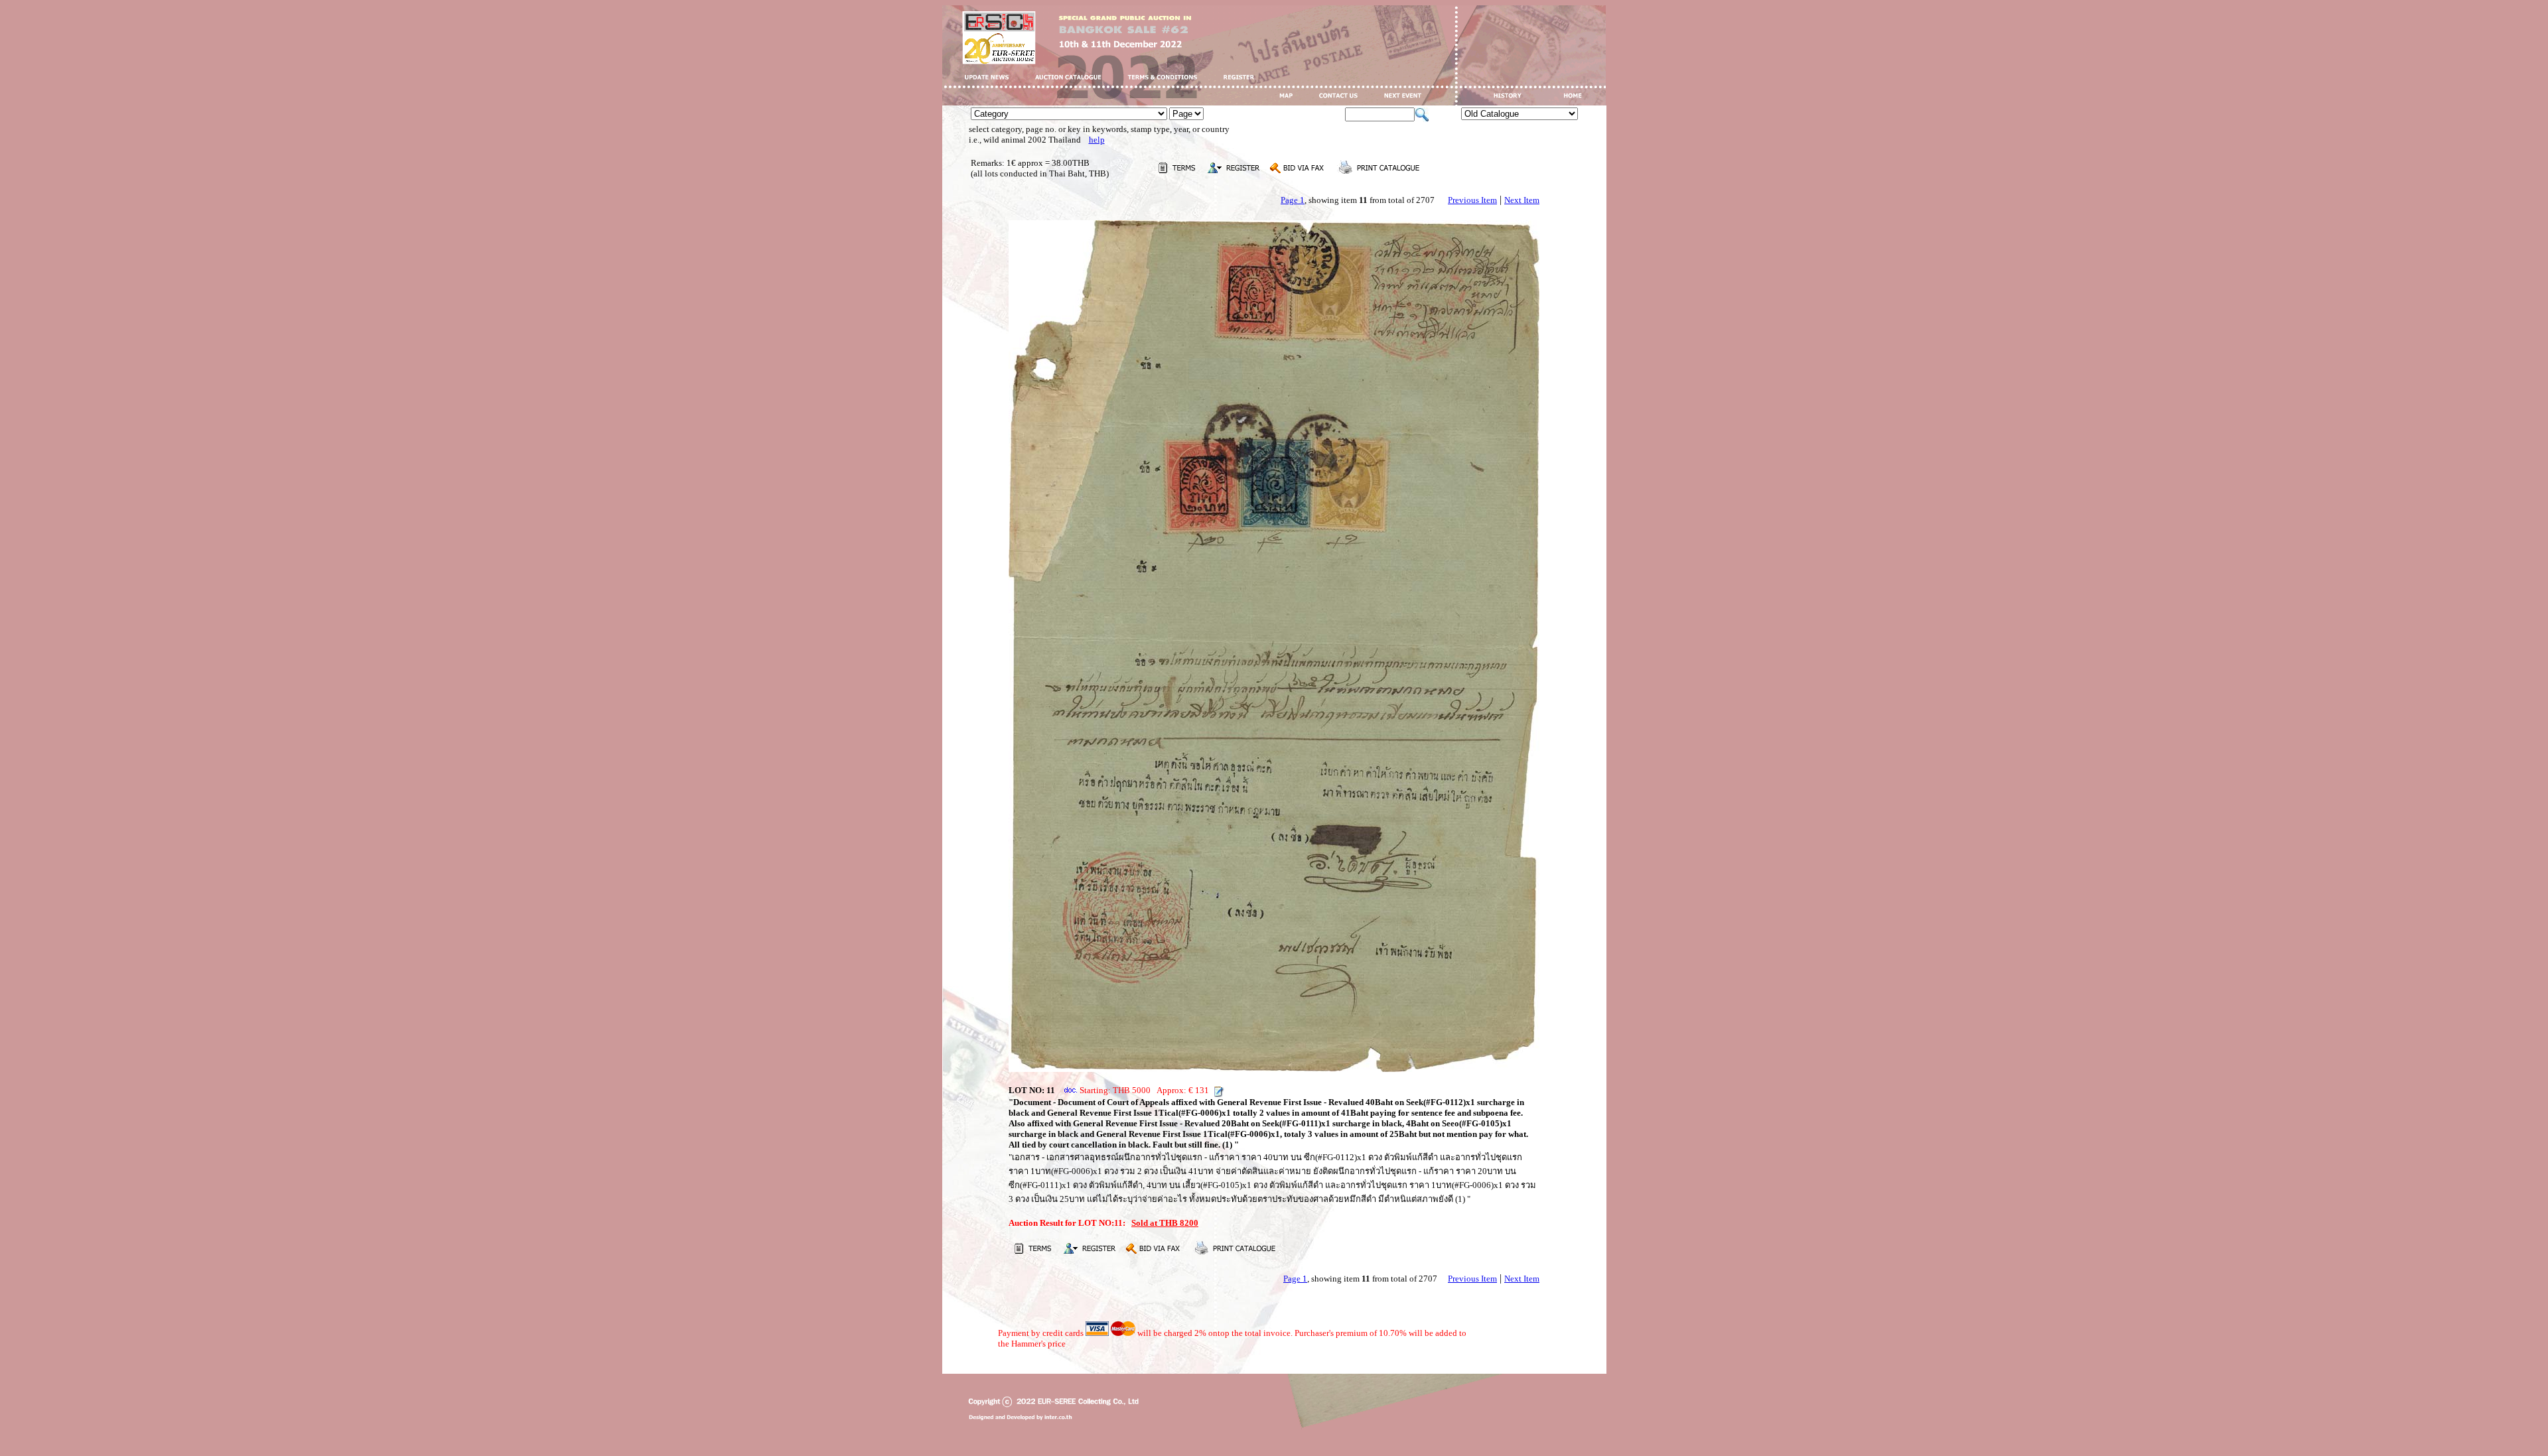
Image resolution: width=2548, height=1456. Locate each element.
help (1097, 140)
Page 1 (1293, 200)
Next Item (1522, 200)
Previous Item (1472, 200)
